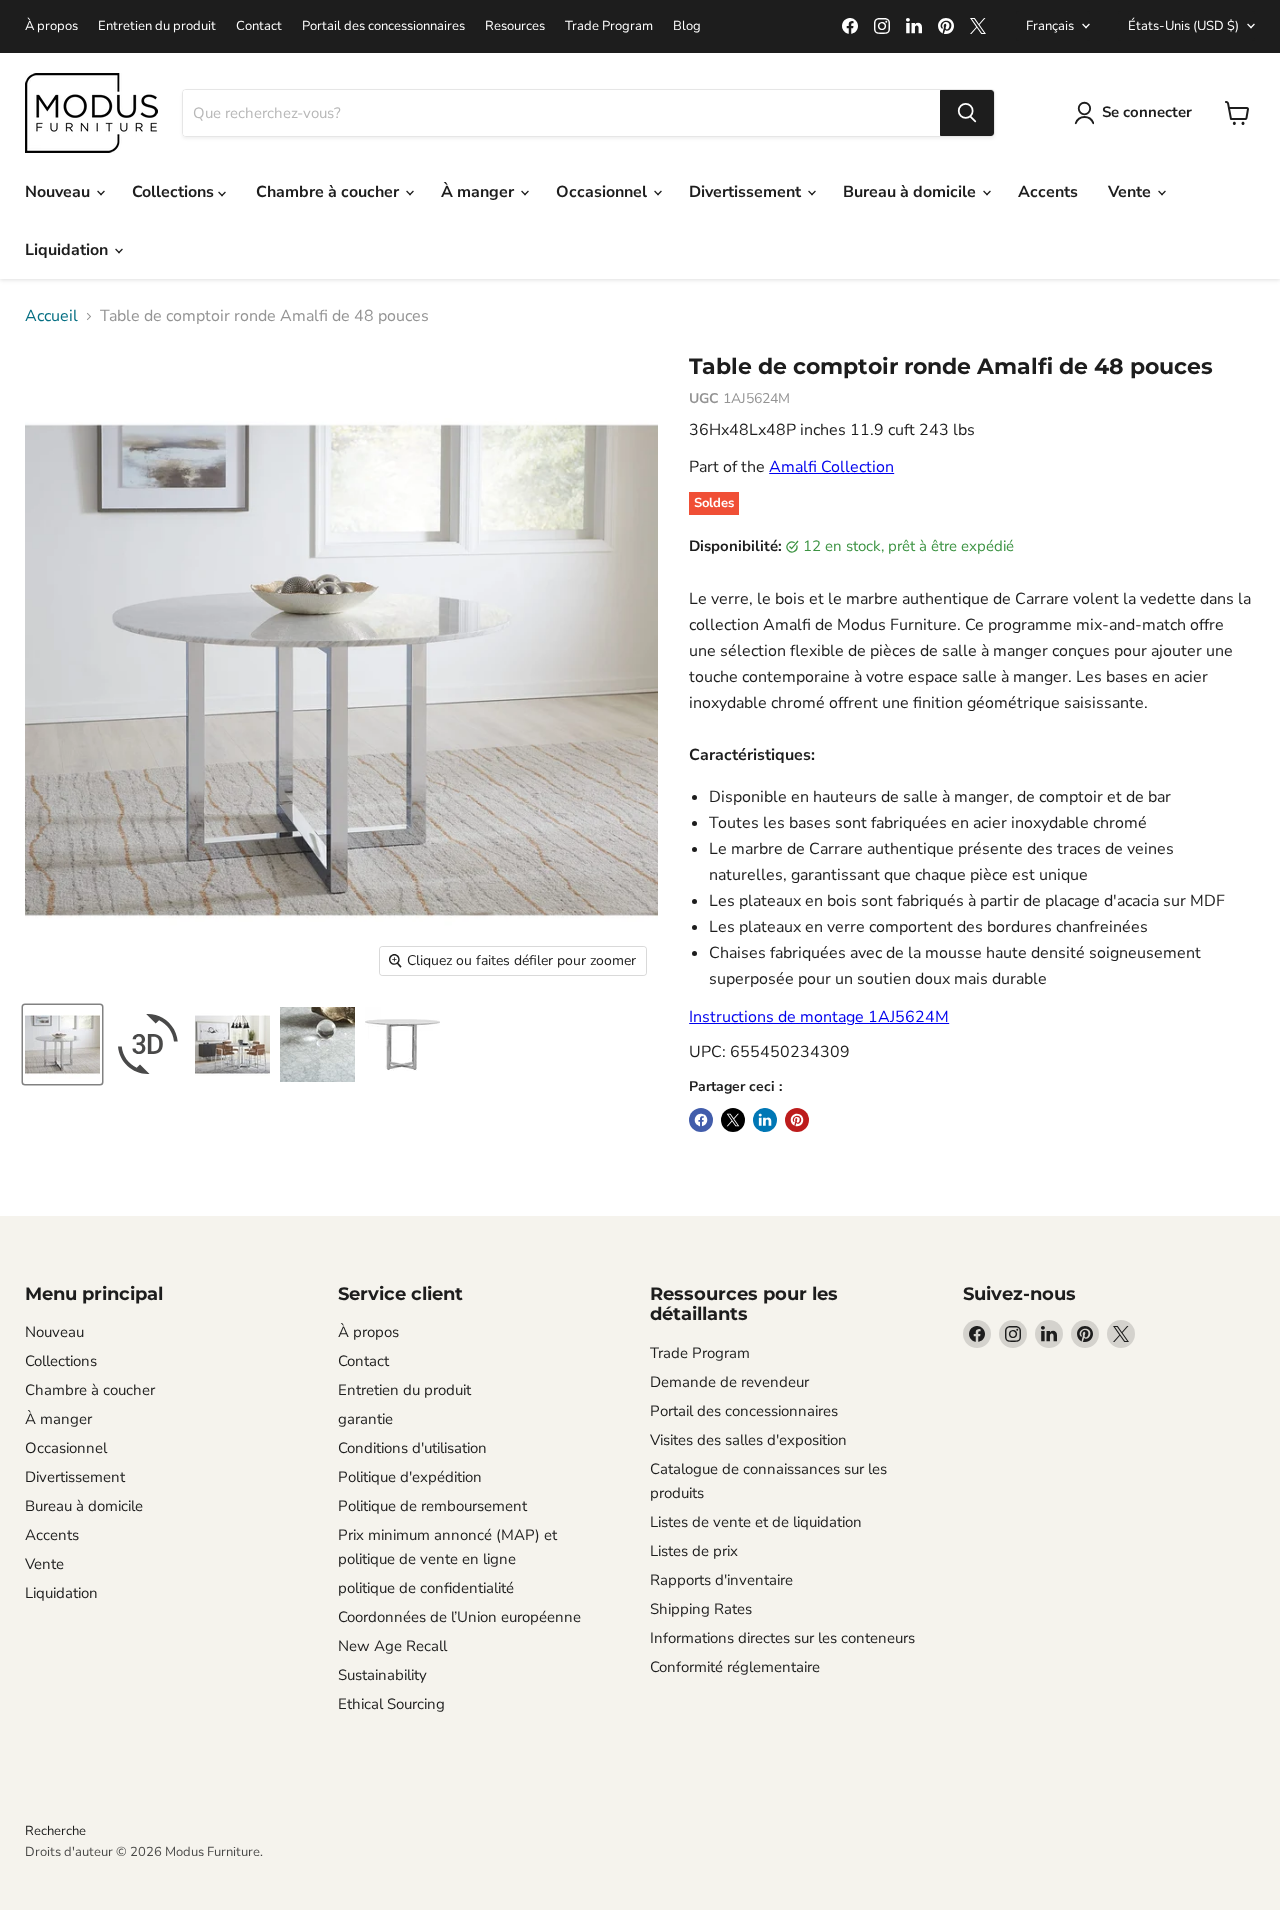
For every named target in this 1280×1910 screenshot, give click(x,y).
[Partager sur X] (733, 1120)
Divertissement (747, 192)
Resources (515, 26)
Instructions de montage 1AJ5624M (819, 1017)
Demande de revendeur (729, 1382)
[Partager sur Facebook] (701, 1120)
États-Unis (1183, 26)
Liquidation (68, 250)
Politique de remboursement (432, 1506)
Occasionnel (603, 192)
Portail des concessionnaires (383, 26)
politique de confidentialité (426, 1588)
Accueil (51, 316)
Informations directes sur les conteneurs (782, 1638)
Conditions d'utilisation (412, 1448)
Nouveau (59, 192)
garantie (365, 1419)
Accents (1048, 192)
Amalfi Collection (831, 467)
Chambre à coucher (329, 192)
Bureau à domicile (911, 192)
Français (1050, 26)
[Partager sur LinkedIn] (765, 1120)
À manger (479, 192)
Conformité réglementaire (735, 1667)
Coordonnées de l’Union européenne (459, 1617)
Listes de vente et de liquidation (756, 1522)
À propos (51, 26)
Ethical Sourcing (391, 1704)
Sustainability (382, 1675)
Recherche (55, 1831)
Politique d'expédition (410, 1477)
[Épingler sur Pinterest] (797, 1120)
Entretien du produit (157, 26)
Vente (1131, 192)
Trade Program (609, 26)
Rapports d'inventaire (721, 1580)
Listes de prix (694, 1551)
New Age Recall (392, 1646)
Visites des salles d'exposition (748, 1440)
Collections (175, 192)
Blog (687, 26)
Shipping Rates (701, 1609)
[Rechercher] (967, 113)
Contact (259, 26)
